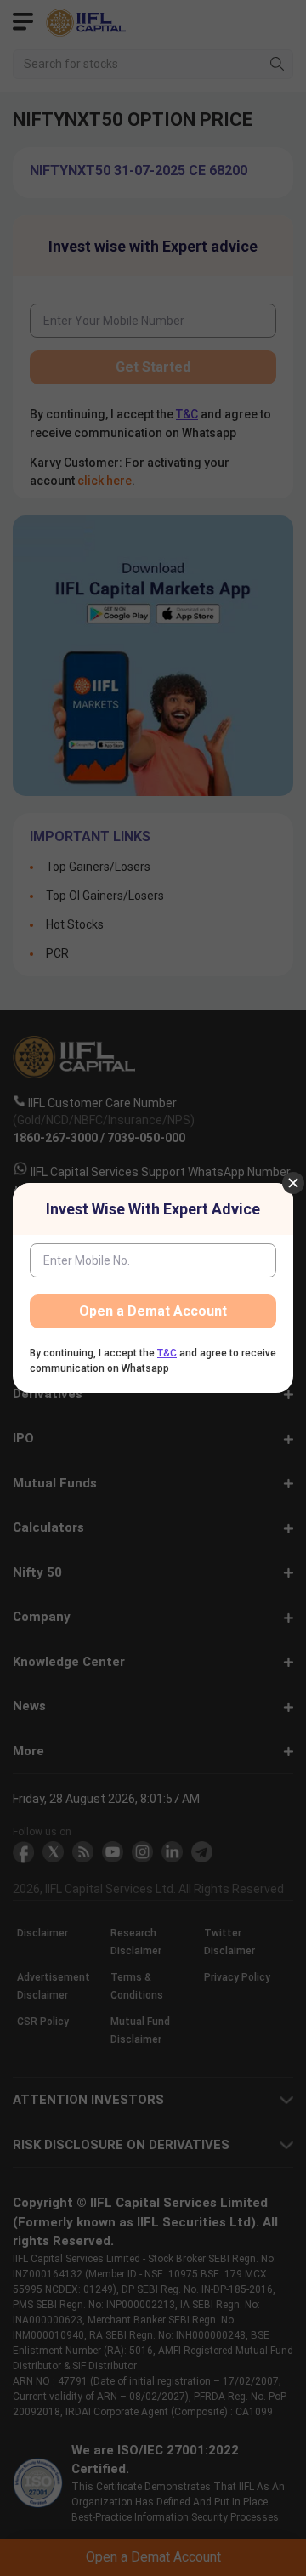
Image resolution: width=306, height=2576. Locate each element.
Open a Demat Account (153, 1311)
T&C (167, 1353)
